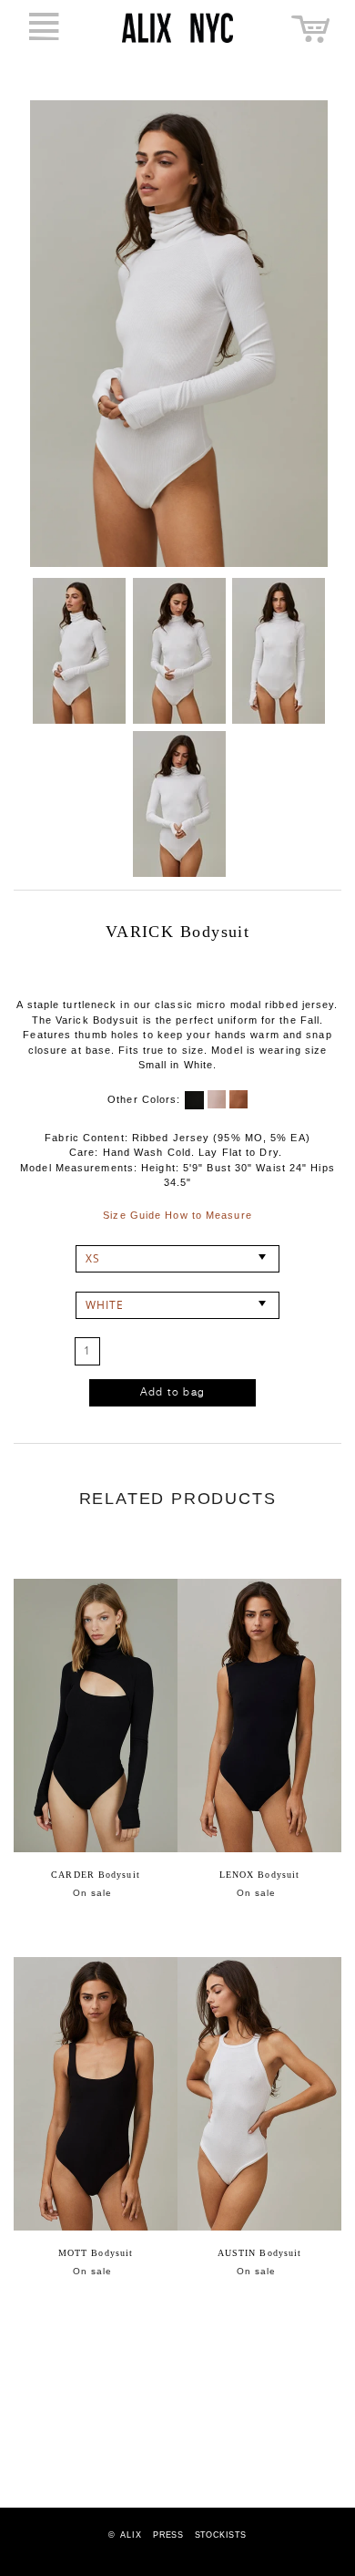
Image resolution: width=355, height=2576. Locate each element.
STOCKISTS (221, 2535)
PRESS (168, 2535)
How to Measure (208, 1215)
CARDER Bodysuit (96, 1875)
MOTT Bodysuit (96, 2253)
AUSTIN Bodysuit (260, 2253)
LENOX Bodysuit (259, 1875)
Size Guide (132, 1215)
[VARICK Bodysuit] (79, 651)
